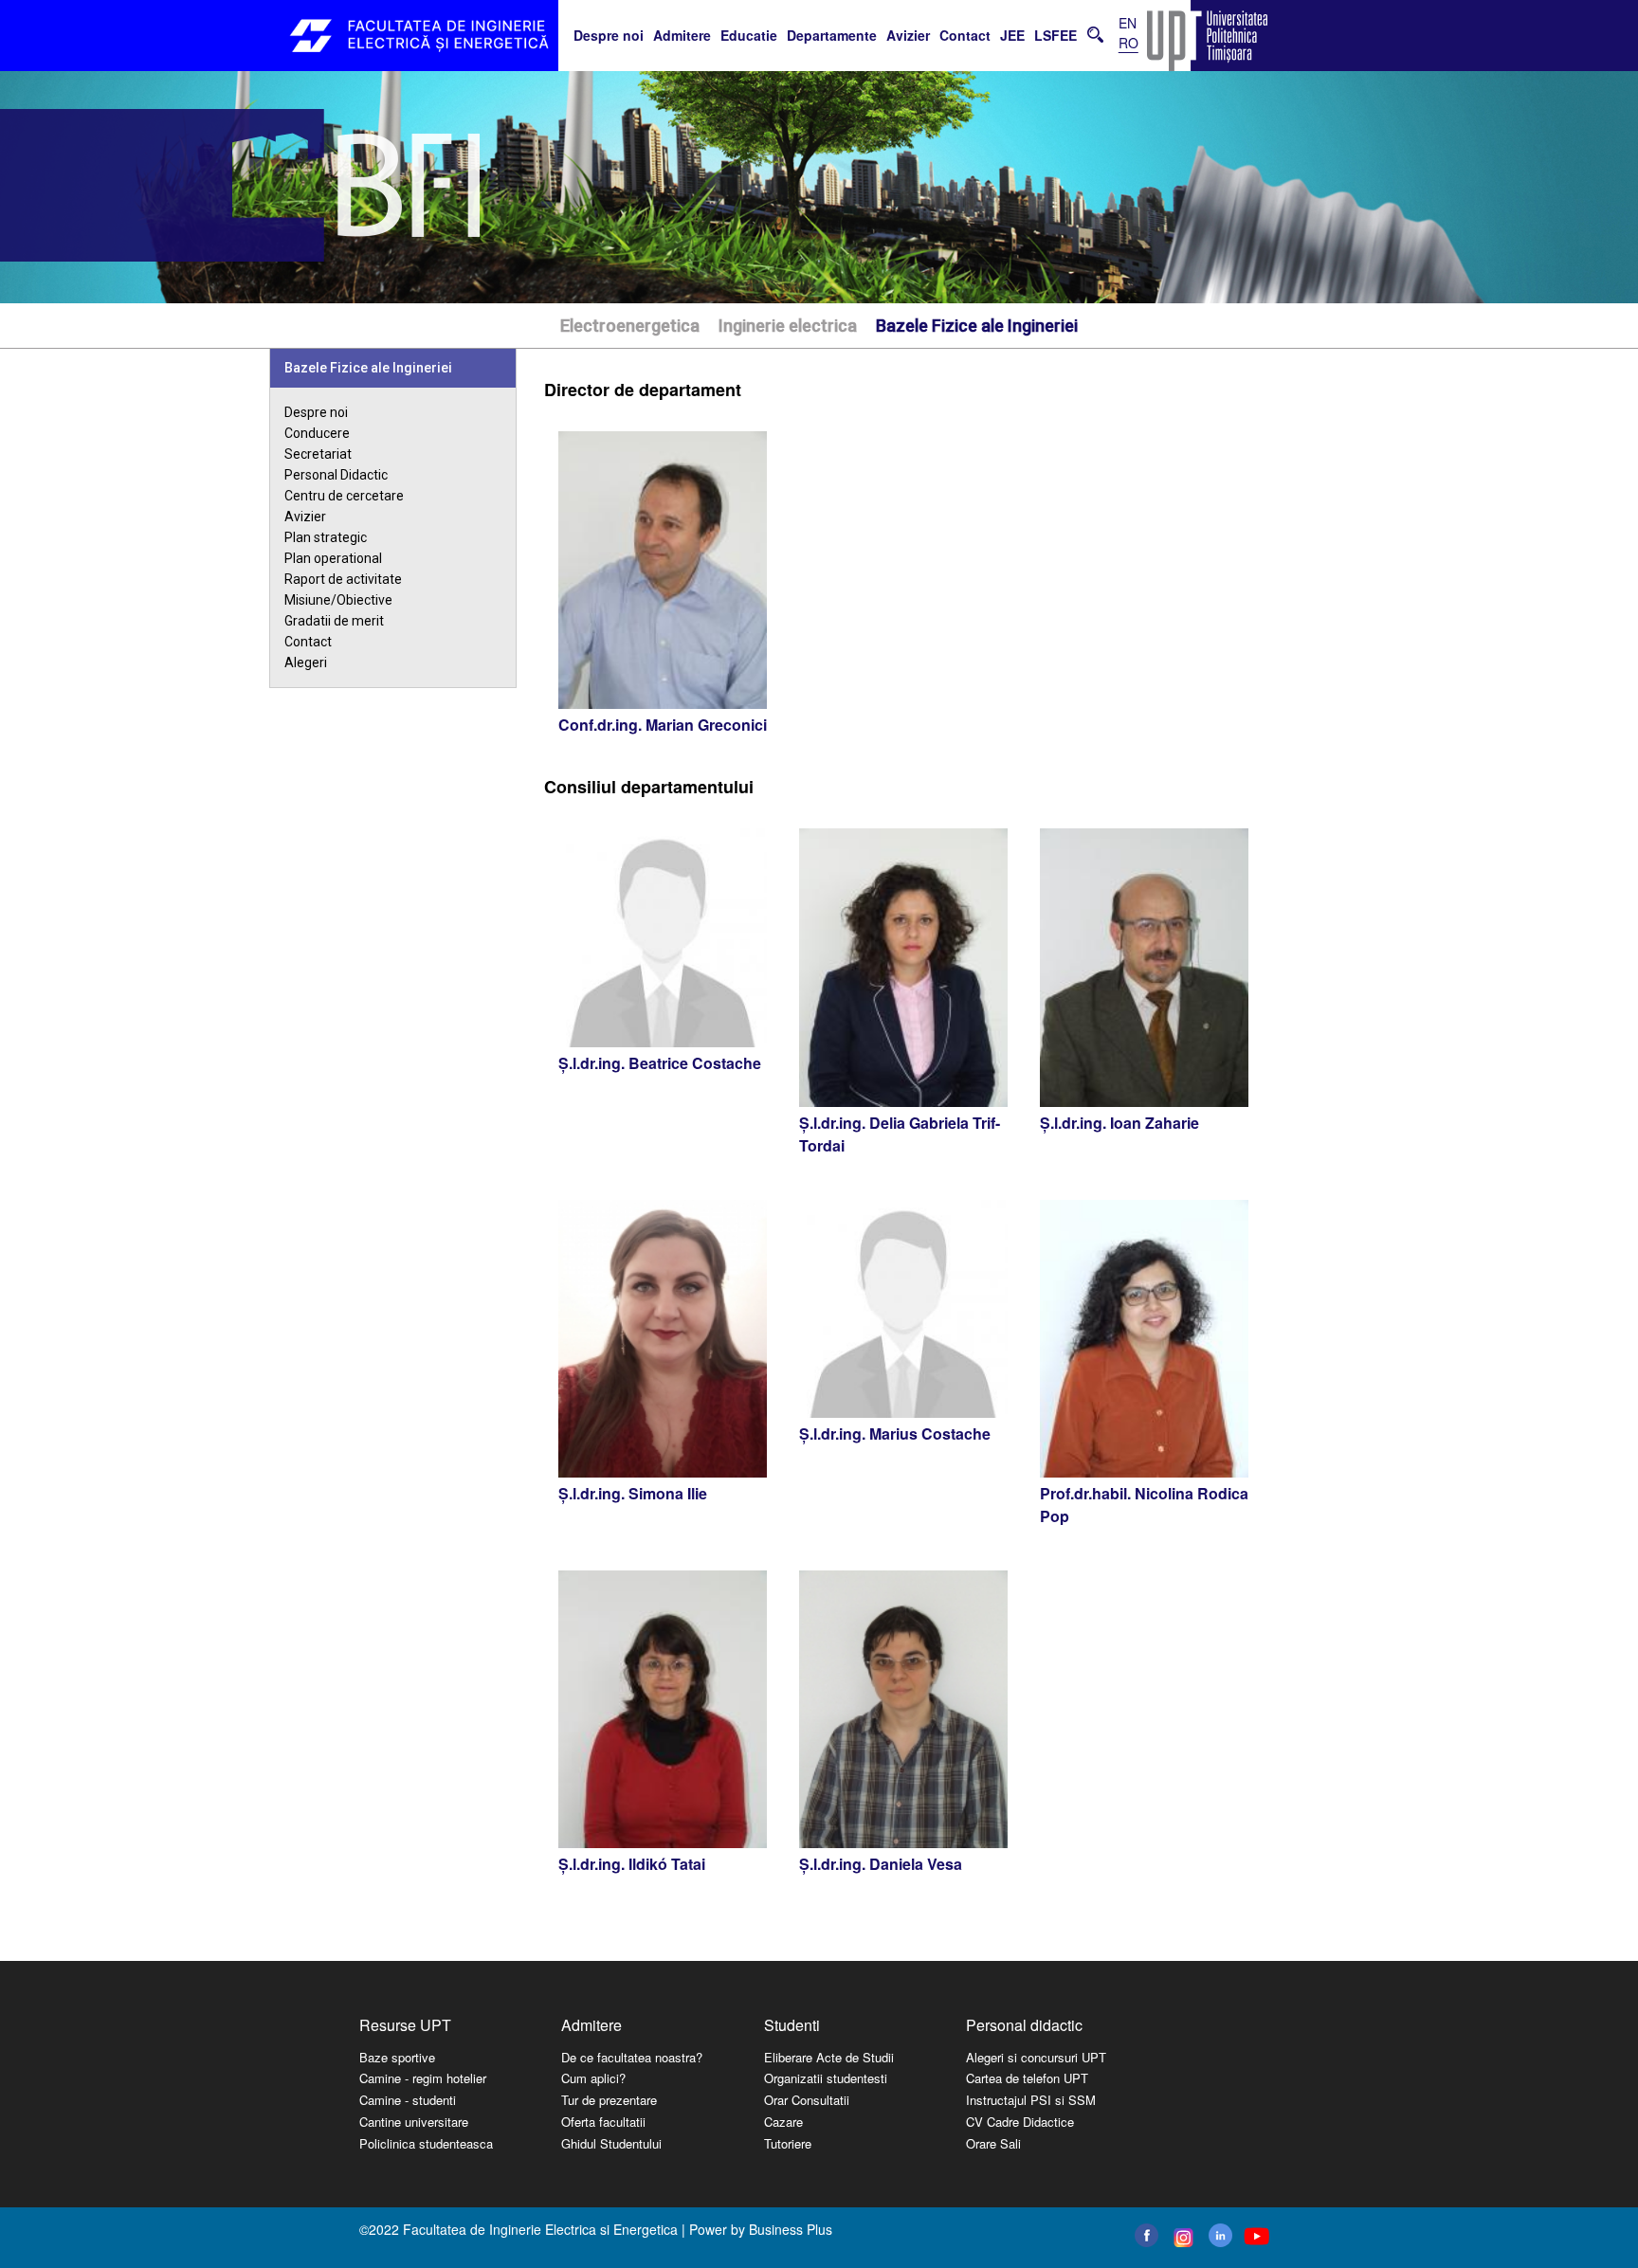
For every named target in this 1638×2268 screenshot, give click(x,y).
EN (1128, 23)
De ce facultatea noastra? (632, 2057)
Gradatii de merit (334, 621)
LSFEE (1056, 35)
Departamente (832, 35)
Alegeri (306, 662)
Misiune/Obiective (338, 600)
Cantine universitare (414, 2122)
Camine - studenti (408, 2100)
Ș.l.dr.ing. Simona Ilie (633, 1493)
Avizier (908, 35)
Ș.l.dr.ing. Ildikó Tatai (632, 1864)
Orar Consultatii (807, 2100)
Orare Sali (993, 2143)
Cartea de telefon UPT (1027, 2078)
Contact (965, 35)
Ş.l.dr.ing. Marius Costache (895, 1433)
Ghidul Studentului (611, 2143)
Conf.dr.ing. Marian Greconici (663, 725)
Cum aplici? (593, 2078)
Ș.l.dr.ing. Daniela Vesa (881, 1864)
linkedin (1220, 2235)
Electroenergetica (630, 326)
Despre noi (609, 35)
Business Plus (791, 2229)
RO (1128, 43)
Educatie (749, 35)
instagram (1182, 2238)
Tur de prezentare (609, 2100)
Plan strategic (326, 537)
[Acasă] (421, 36)
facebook (1147, 2235)
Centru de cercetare (344, 496)
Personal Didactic (336, 475)
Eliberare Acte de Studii (829, 2057)
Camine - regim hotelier (423, 2078)
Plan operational (333, 558)
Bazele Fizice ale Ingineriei (977, 326)
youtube (1256, 2236)
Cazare (783, 2122)
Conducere (317, 433)
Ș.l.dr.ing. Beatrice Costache (660, 1063)
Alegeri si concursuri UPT (1036, 2057)
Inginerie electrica (788, 326)
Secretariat (318, 454)
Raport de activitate (343, 579)
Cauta (1095, 34)
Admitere (682, 35)
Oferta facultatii (603, 2122)
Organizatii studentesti (826, 2078)
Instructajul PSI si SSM (1031, 2100)
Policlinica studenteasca (426, 2143)
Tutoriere (788, 2143)
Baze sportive (397, 2057)
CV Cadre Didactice (1020, 2122)
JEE (1012, 35)
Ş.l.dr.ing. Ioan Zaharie (1119, 1123)
